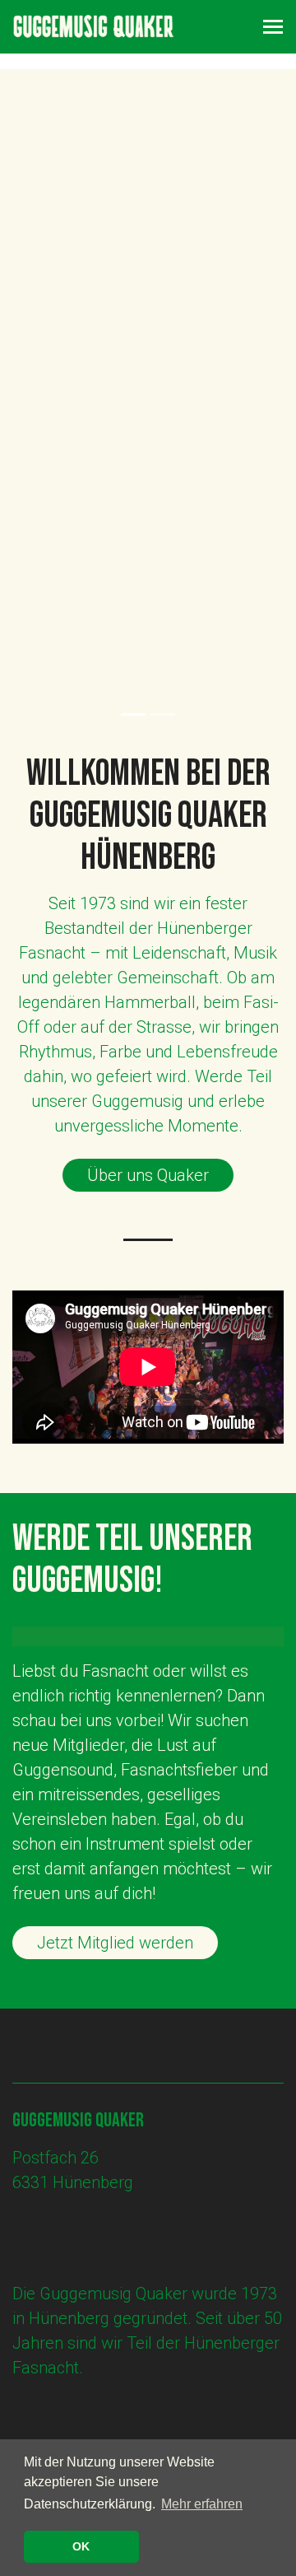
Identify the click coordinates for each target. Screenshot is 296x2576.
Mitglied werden (95, 511)
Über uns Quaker (148, 1175)
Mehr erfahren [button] (202, 2504)
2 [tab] (163, 714)
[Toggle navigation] (273, 27)
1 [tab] (133, 714)
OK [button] (81, 2546)
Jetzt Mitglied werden (115, 1943)
